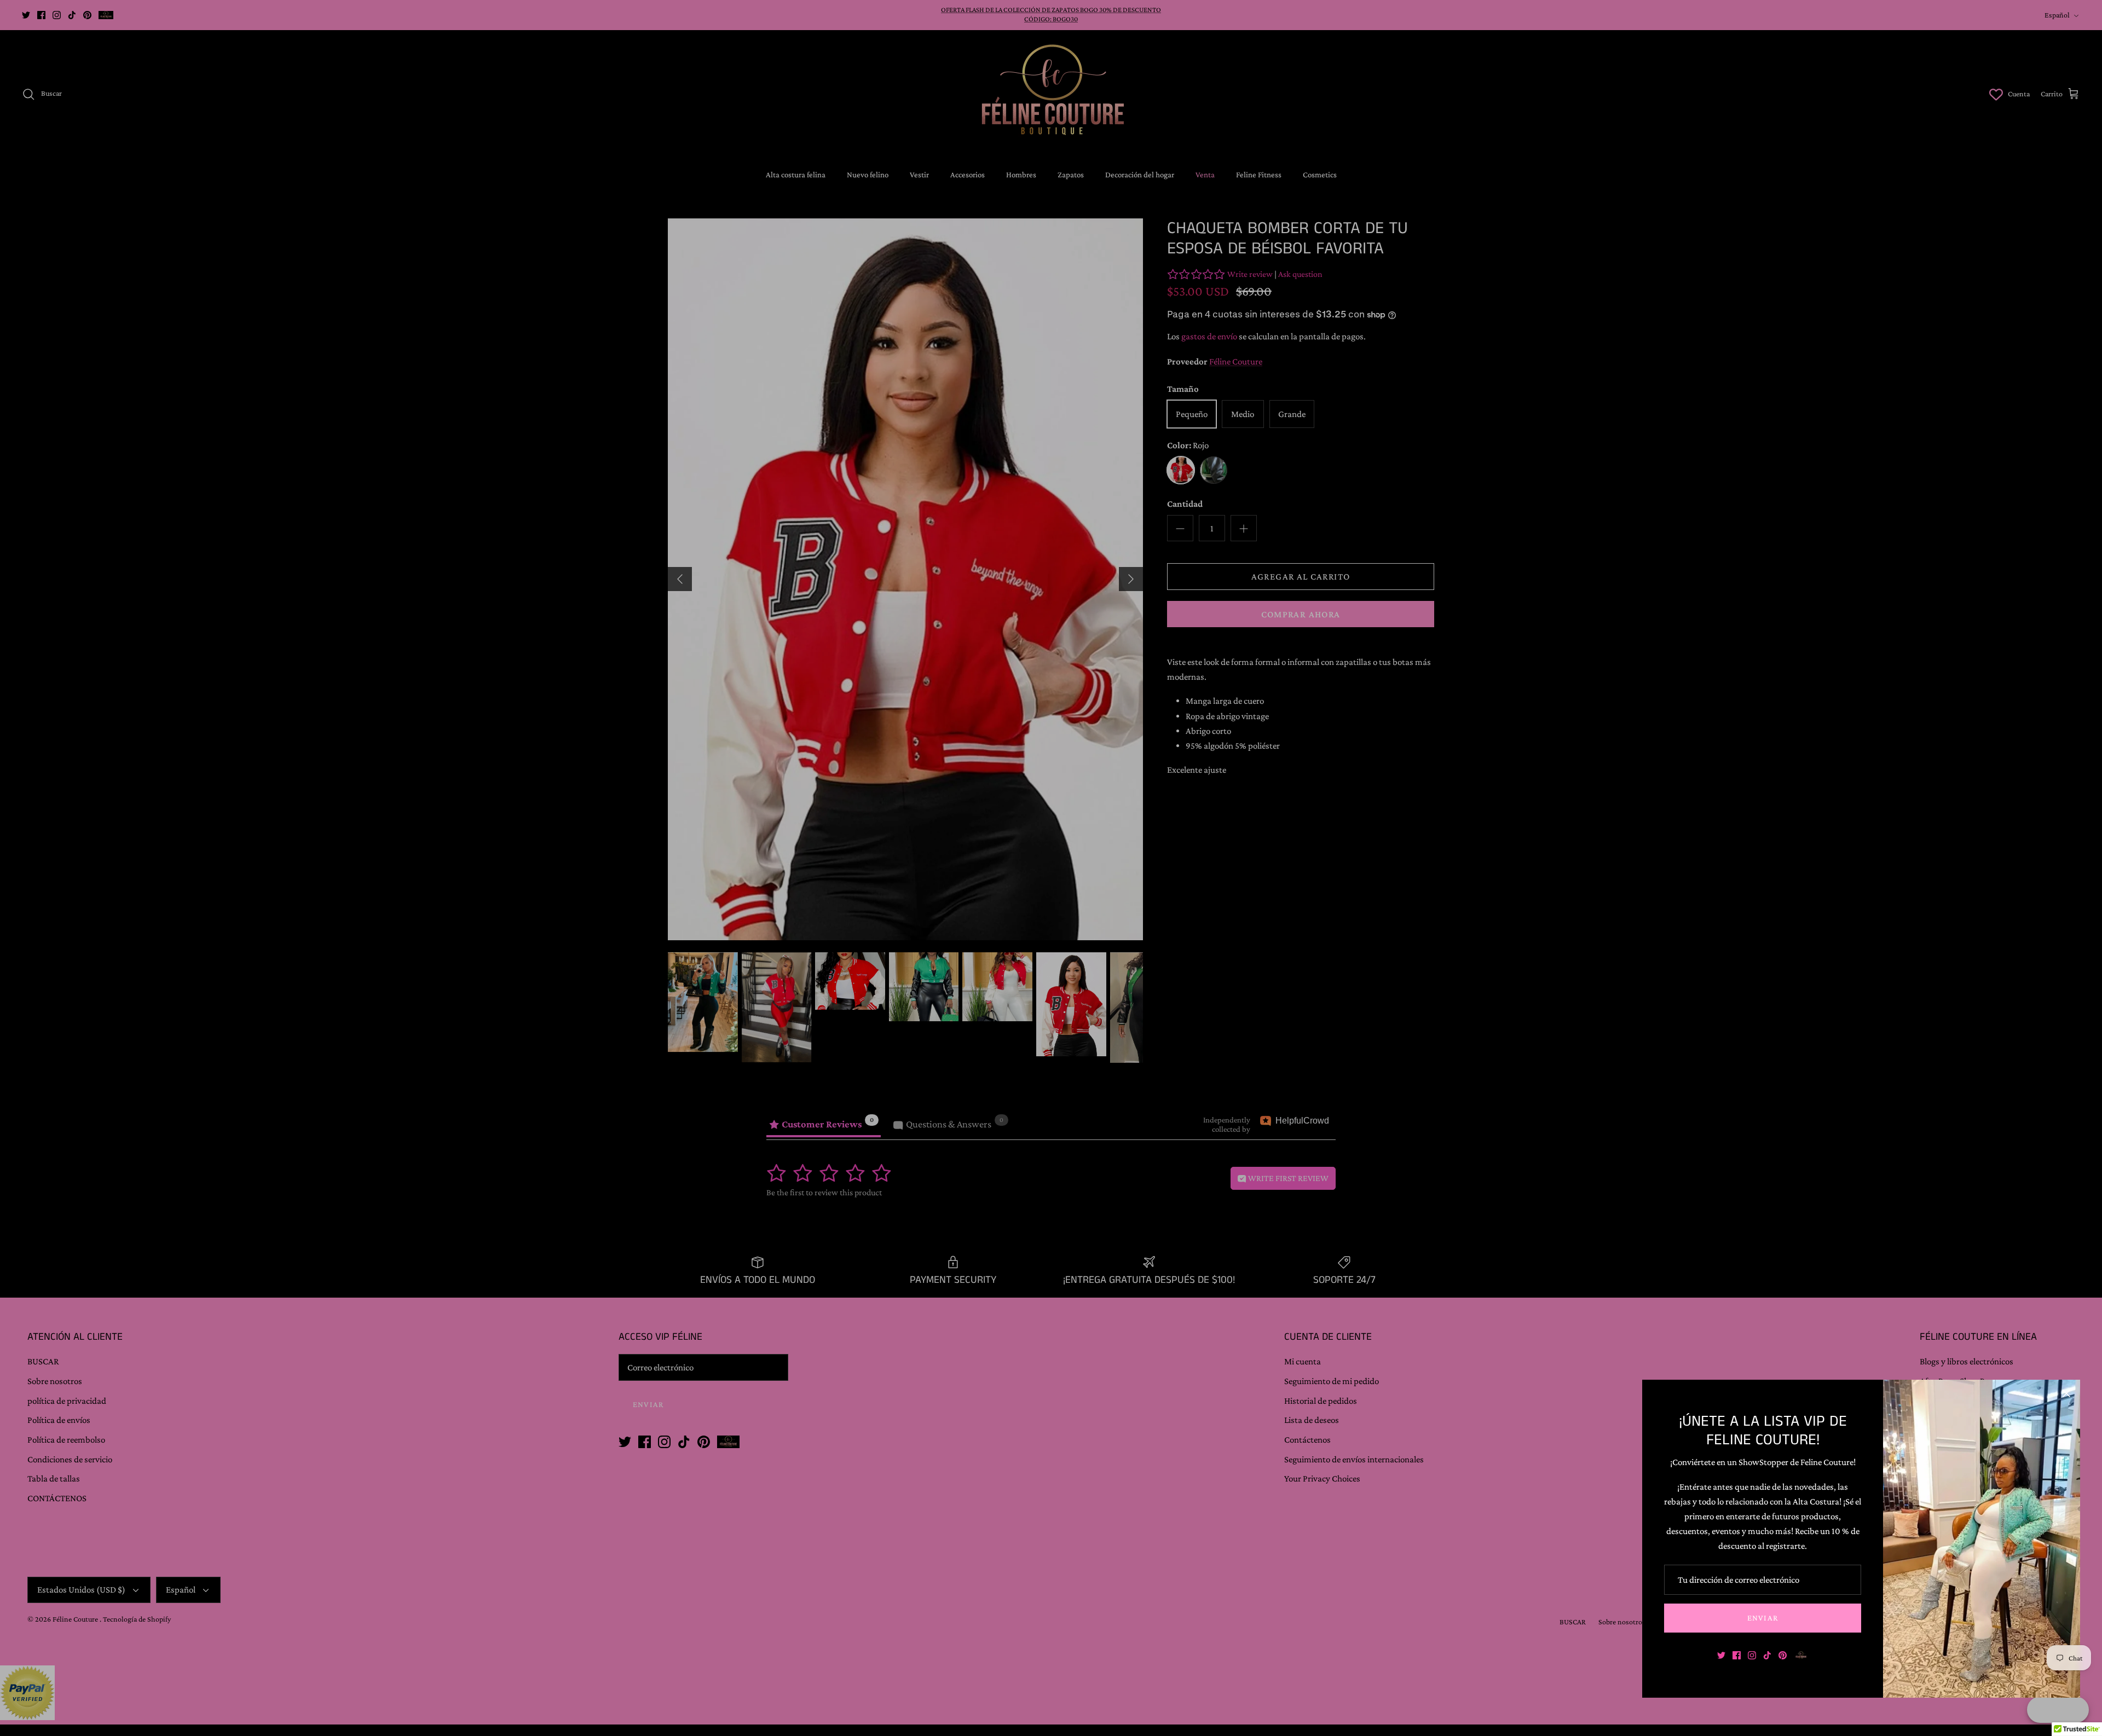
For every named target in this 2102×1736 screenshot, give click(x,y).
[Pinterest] (1783, 1655)
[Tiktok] (1767, 1655)
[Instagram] (1752, 1655)
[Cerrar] (2066, 1393)
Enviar (1763, 1618)
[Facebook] (1737, 1655)
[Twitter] (1721, 1655)
